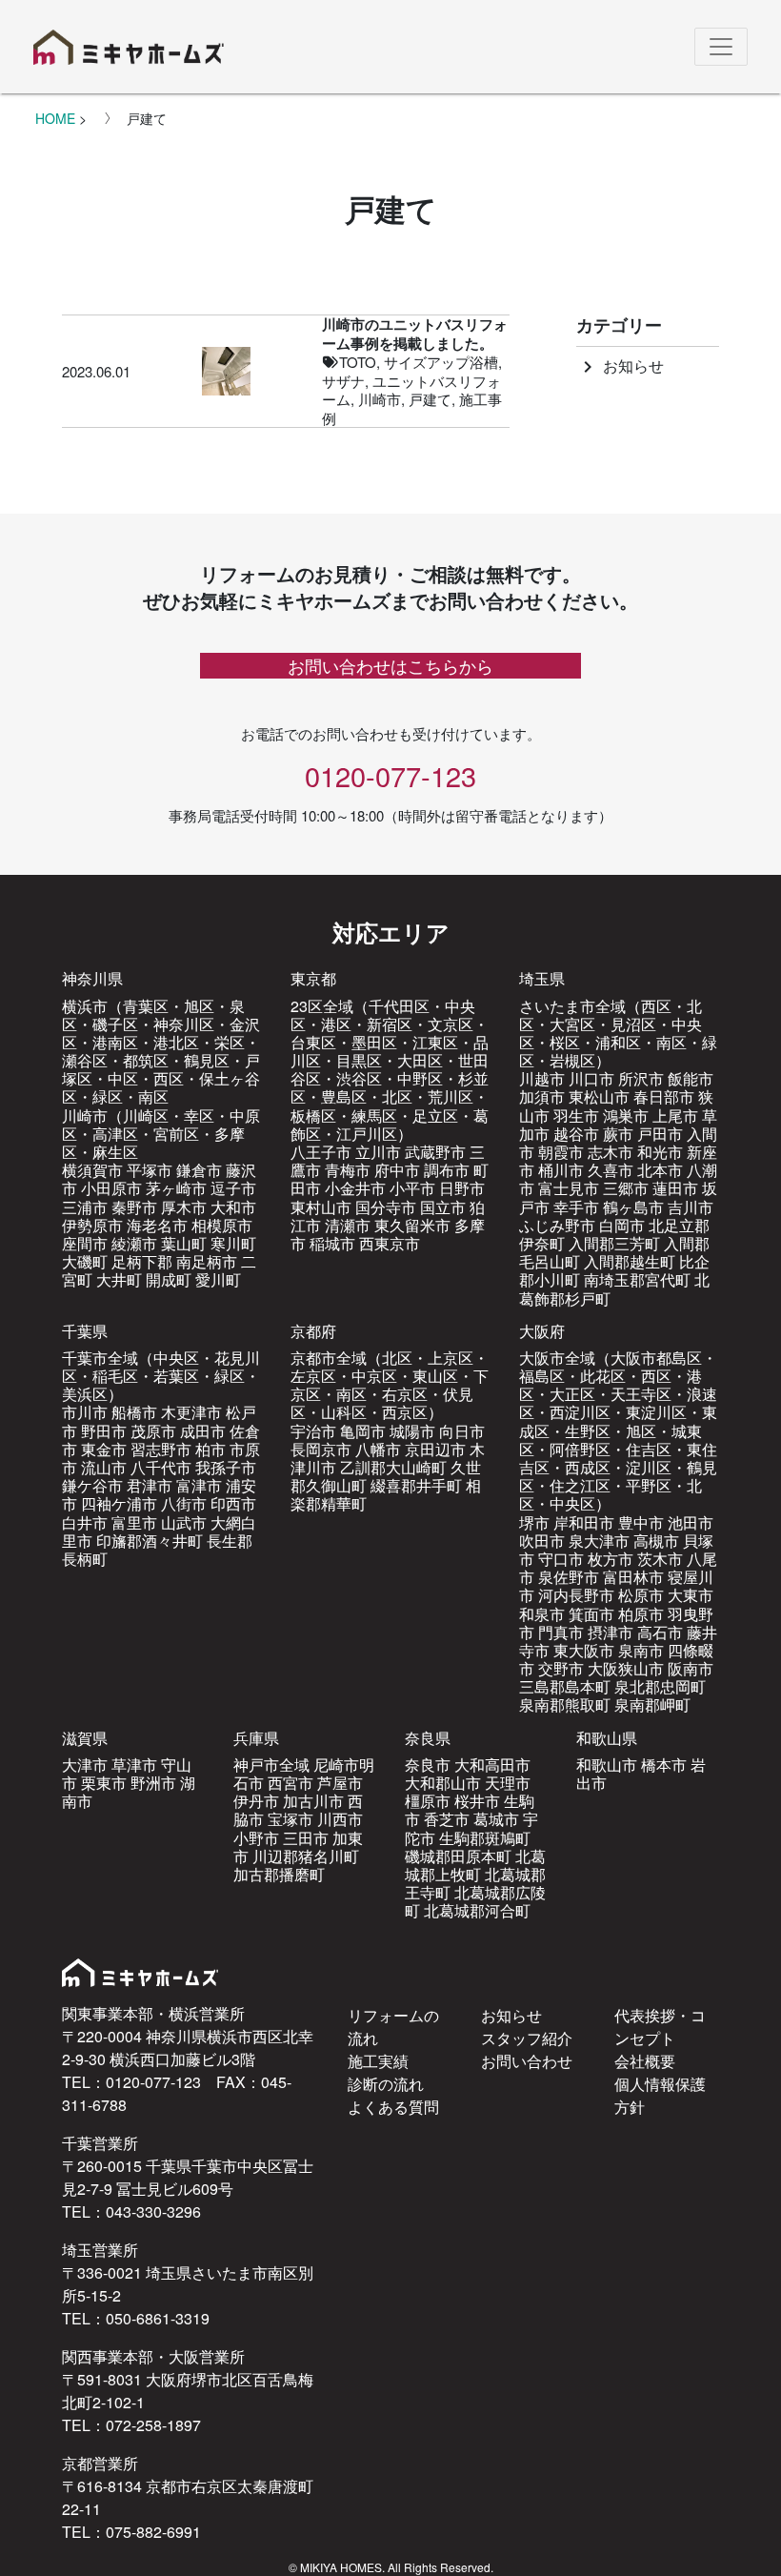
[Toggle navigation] (721, 47)
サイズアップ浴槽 (441, 362)
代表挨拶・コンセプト (660, 2027)
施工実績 (378, 2061)
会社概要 (645, 2061)
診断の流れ (386, 2084)
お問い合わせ (527, 2061)
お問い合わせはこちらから (390, 665)
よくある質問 (393, 2107)
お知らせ (620, 365)
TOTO (358, 362)
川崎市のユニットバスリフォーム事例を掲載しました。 (415, 334)
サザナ (343, 381)
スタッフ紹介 (527, 2038)
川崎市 (380, 399)
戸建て (430, 399)
